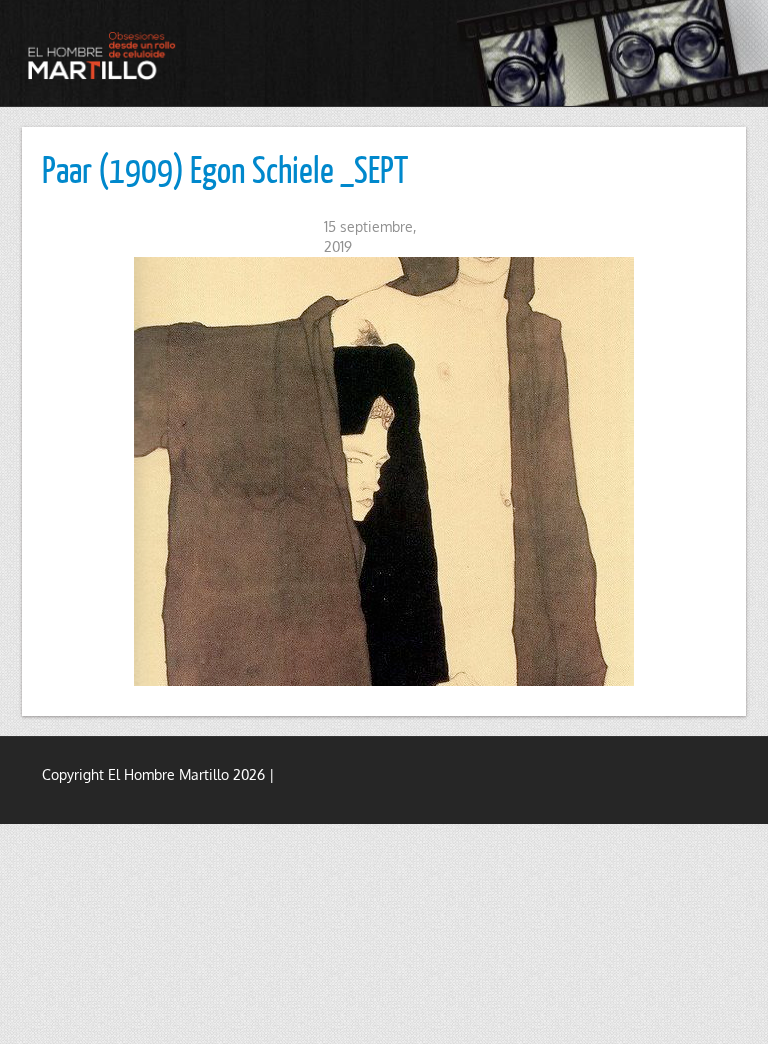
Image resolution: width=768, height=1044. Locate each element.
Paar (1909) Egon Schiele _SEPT (225, 169)
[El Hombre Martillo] (105, 55)
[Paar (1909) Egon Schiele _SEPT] (384, 471)
